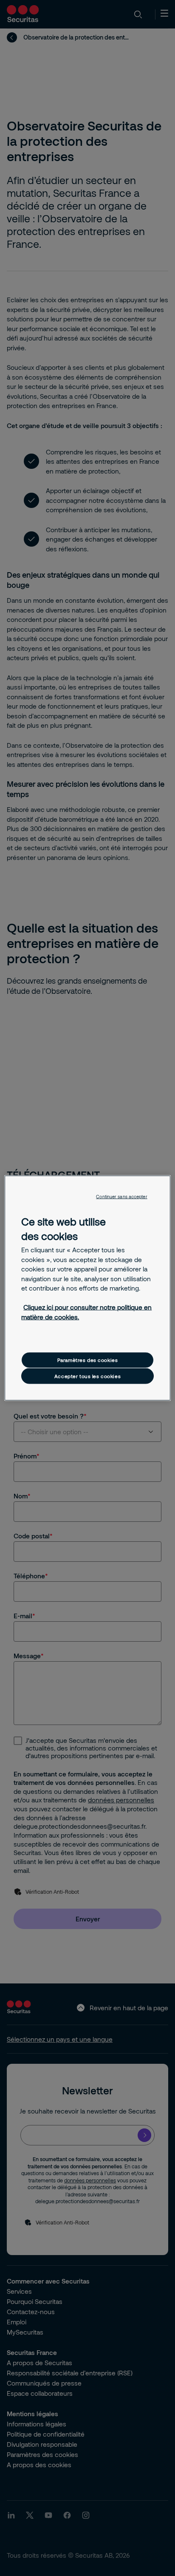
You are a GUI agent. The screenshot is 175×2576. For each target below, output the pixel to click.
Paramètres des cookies (88, 1360)
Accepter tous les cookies (87, 1376)
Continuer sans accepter (121, 1197)
